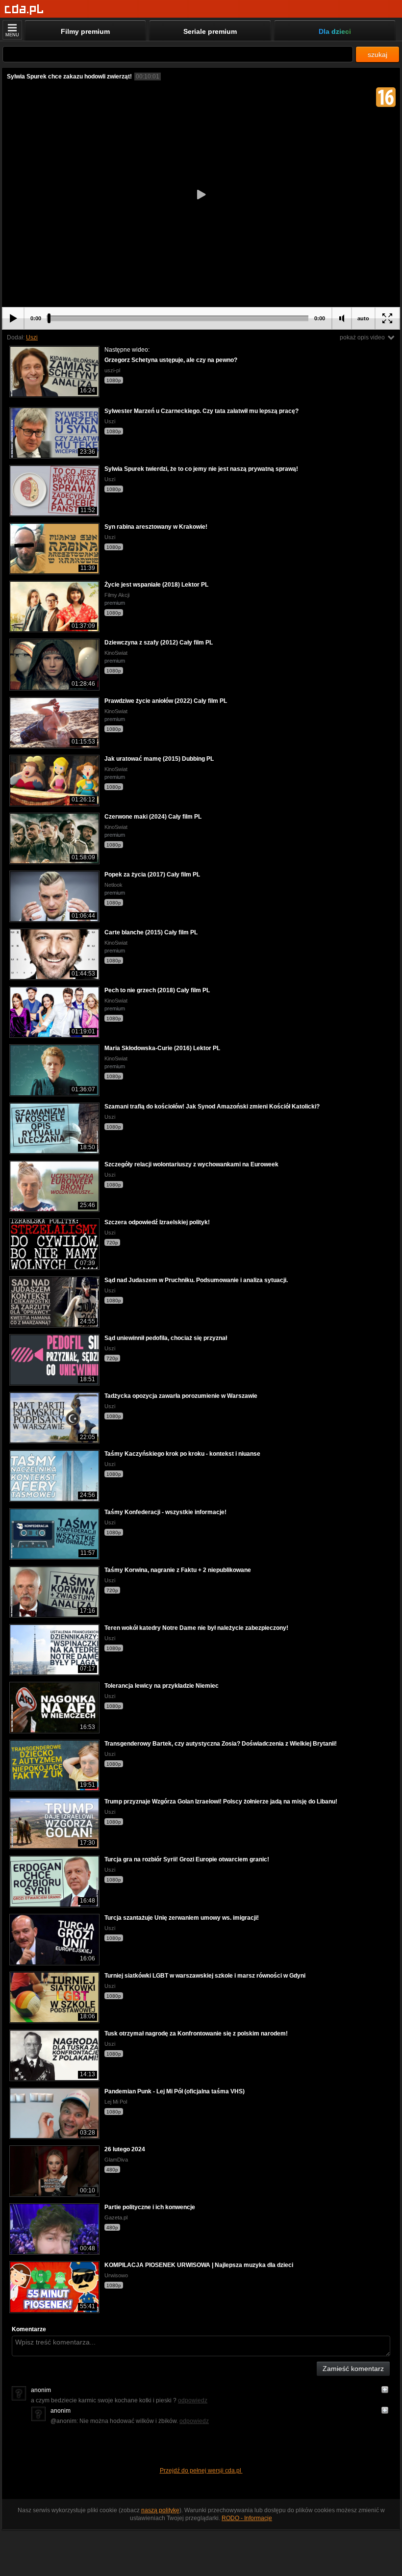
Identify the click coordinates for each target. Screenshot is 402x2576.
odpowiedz (193, 2400)
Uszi (32, 337)
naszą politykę (160, 2510)
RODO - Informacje (247, 2518)
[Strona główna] (24, 10)
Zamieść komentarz (353, 2369)
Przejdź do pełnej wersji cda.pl (201, 2471)
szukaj (377, 54)
